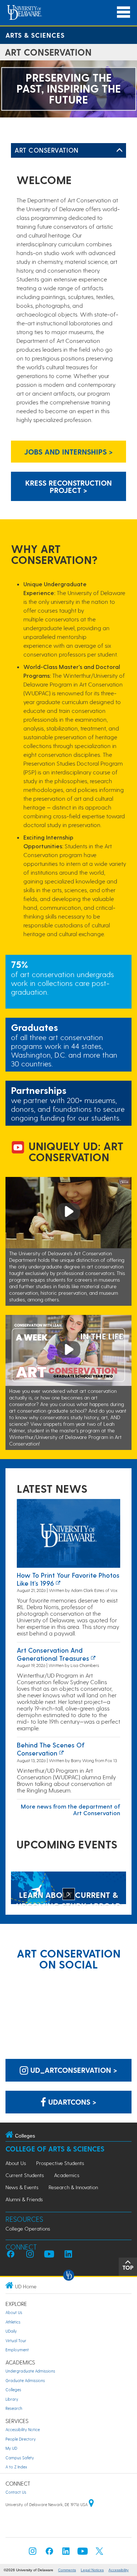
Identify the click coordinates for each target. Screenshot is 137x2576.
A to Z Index (16, 2467)
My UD (11, 2448)
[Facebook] (49, 2553)
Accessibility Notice (23, 2429)
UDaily (11, 2331)
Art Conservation (47, 150)
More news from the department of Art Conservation (71, 1809)
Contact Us (16, 2492)
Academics (67, 2175)
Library (12, 2399)
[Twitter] (99, 2553)
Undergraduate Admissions (30, 2371)
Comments (67, 2570)
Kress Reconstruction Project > (68, 486)
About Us (16, 2163)
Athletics (13, 2322)
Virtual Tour (16, 2341)
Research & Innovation (73, 2187)
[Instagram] (33, 2553)
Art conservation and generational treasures (53, 1654)
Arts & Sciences (35, 35)
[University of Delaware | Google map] (91, 2504)
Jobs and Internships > (68, 452)
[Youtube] (83, 2553)
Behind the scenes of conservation (51, 1749)
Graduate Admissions (25, 2380)
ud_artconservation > (73, 2070)
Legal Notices (92, 2570)
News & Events (22, 2187)
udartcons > (71, 2102)
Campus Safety (20, 2458)
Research (14, 2408)
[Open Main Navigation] (123, 12)
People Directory (21, 2439)
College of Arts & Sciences (55, 2149)
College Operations (28, 2229)
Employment (17, 2350)
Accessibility (119, 2570)
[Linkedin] (66, 2553)
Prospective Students (60, 2163)
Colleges (13, 2390)
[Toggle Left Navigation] (119, 150)
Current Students (25, 2175)
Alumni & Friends (24, 2199)
